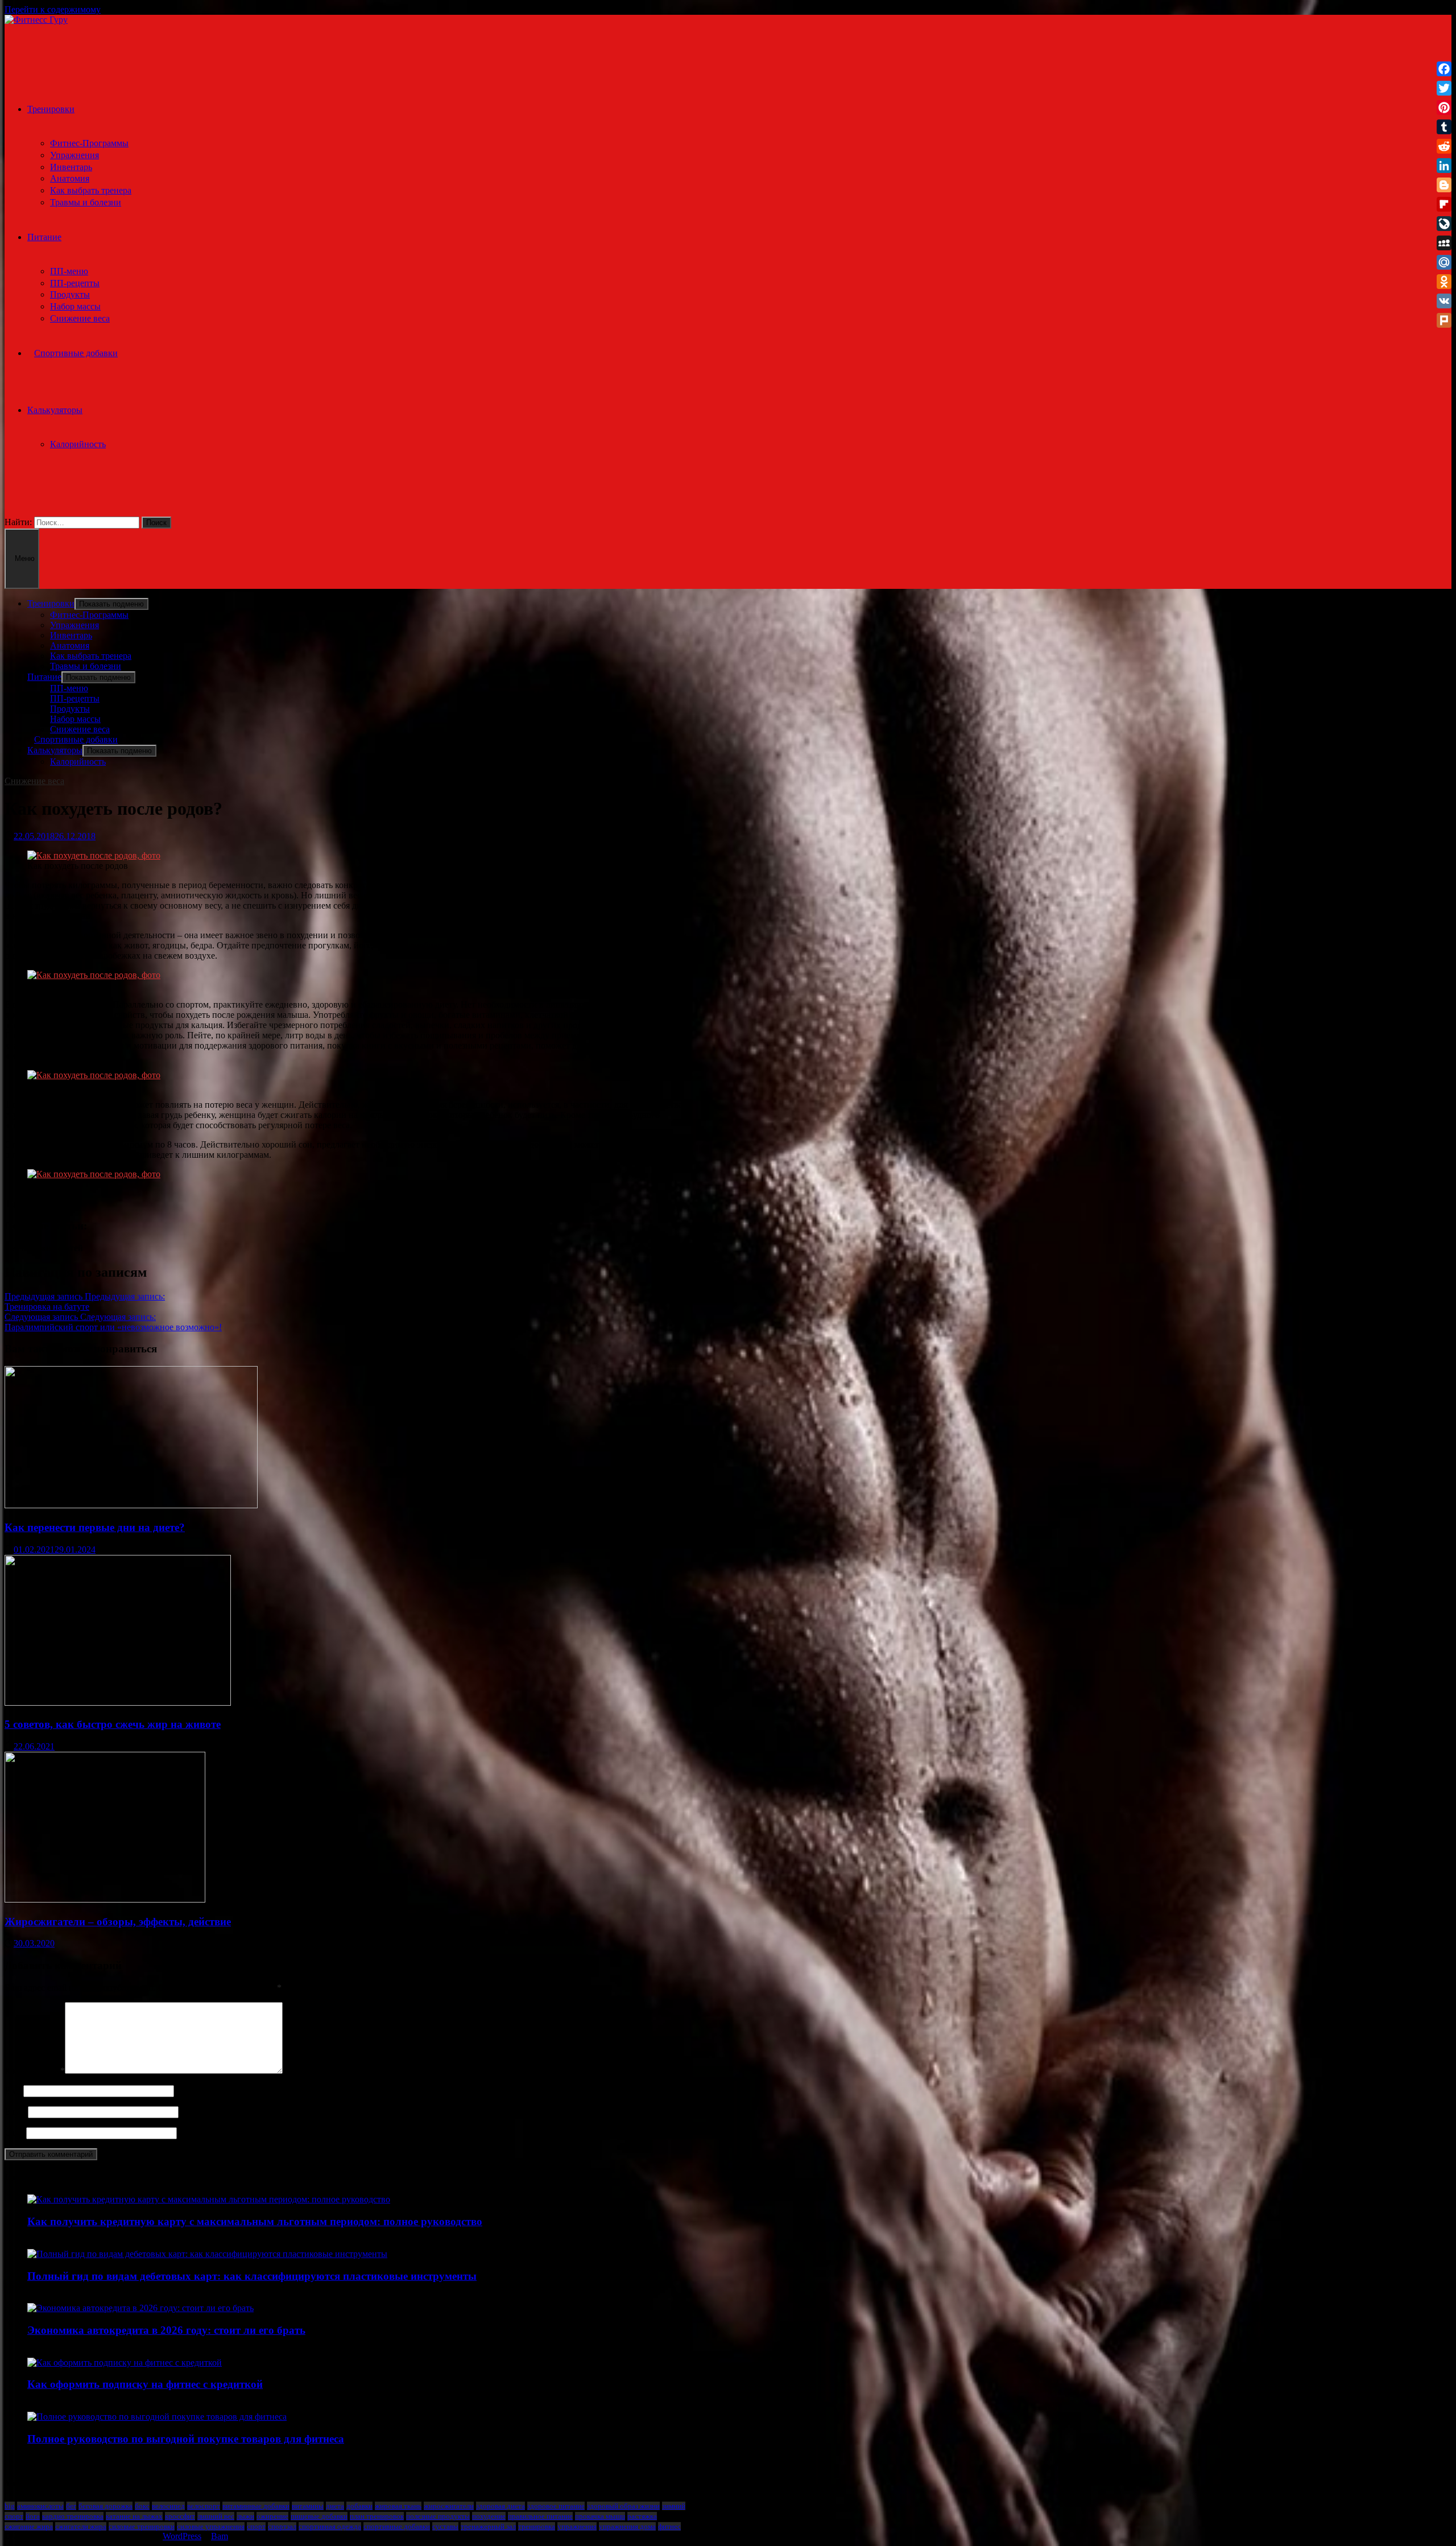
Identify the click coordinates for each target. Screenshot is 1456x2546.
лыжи (245, 2516)
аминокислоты (40, 2506)
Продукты (70, 294)
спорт (256, 2526)
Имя (13, 2091)
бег (71, 2506)
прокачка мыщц (600, 2516)
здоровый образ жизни (623, 2506)
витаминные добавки (256, 2506)
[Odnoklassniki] (1444, 282)
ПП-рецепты (75, 283)
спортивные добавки (397, 2526)
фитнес (669, 2526)
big (10, 2506)
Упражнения (75, 155)
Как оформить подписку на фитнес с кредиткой (145, 2384)
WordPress (182, 2536)
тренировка (537, 2526)
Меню (25, 558)
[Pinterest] (1444, 108)
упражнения (577, 2526)
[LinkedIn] (1444, 166)
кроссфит (180, 2516)
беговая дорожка (106, 2506)
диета (335, 2506)
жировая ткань (398, 2506)
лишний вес (216, 2516)
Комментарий (35, 2071)
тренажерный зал (488, 2526)
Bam (220, 2536)
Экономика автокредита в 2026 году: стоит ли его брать (166, 2330)
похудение (489, 2516)
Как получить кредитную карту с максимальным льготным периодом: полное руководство (255, 2221)
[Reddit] (1444, 146)
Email (15, 2112)
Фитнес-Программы (89, 143)
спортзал (282, 2526)
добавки (359, 2506)
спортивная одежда (330, 2526)
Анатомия (70, 178)
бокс (142, 2506)
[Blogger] (1444, 185)
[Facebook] (1444, 69)
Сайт (14, 2133)
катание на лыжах (134, 2516)
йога (33, 2516)
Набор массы (75, 306)
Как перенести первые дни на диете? (95, 1527)
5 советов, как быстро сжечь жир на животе (113, 1724)
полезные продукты (438, 2516)
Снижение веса (80, 318)
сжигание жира (29, 2526)
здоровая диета (500, 2506)
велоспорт (204, 2506)
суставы (445, 2526)
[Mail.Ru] (1444, 262)
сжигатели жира (81, 2526)
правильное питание (540, 2516)
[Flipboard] (1444, 204)
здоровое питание (556, 2506)
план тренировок (377, 2516)
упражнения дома (627, 2526)
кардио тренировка (73, 2516)
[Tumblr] (1444, 127)
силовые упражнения (211, 2526)
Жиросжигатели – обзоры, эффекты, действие (118, 1922)
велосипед (168, 2506)
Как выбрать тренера (91, 190)
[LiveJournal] (1444, 224)
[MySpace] (1444, 243)
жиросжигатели (449, 2506)
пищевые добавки (319, 2516)
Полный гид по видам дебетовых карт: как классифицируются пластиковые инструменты (252, 2276)
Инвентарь (71, 167)
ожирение (272, 2516)
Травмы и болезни (86, 202)
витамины (308, 2506)
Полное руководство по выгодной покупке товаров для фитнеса (186, 2439)
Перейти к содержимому (53, 9)
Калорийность (78, 444)
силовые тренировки (142, 2526)
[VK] (1444, 301)
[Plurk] (1444, 320)
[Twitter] (1444, 88)
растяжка (642, 2516)
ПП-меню (69, 271)
